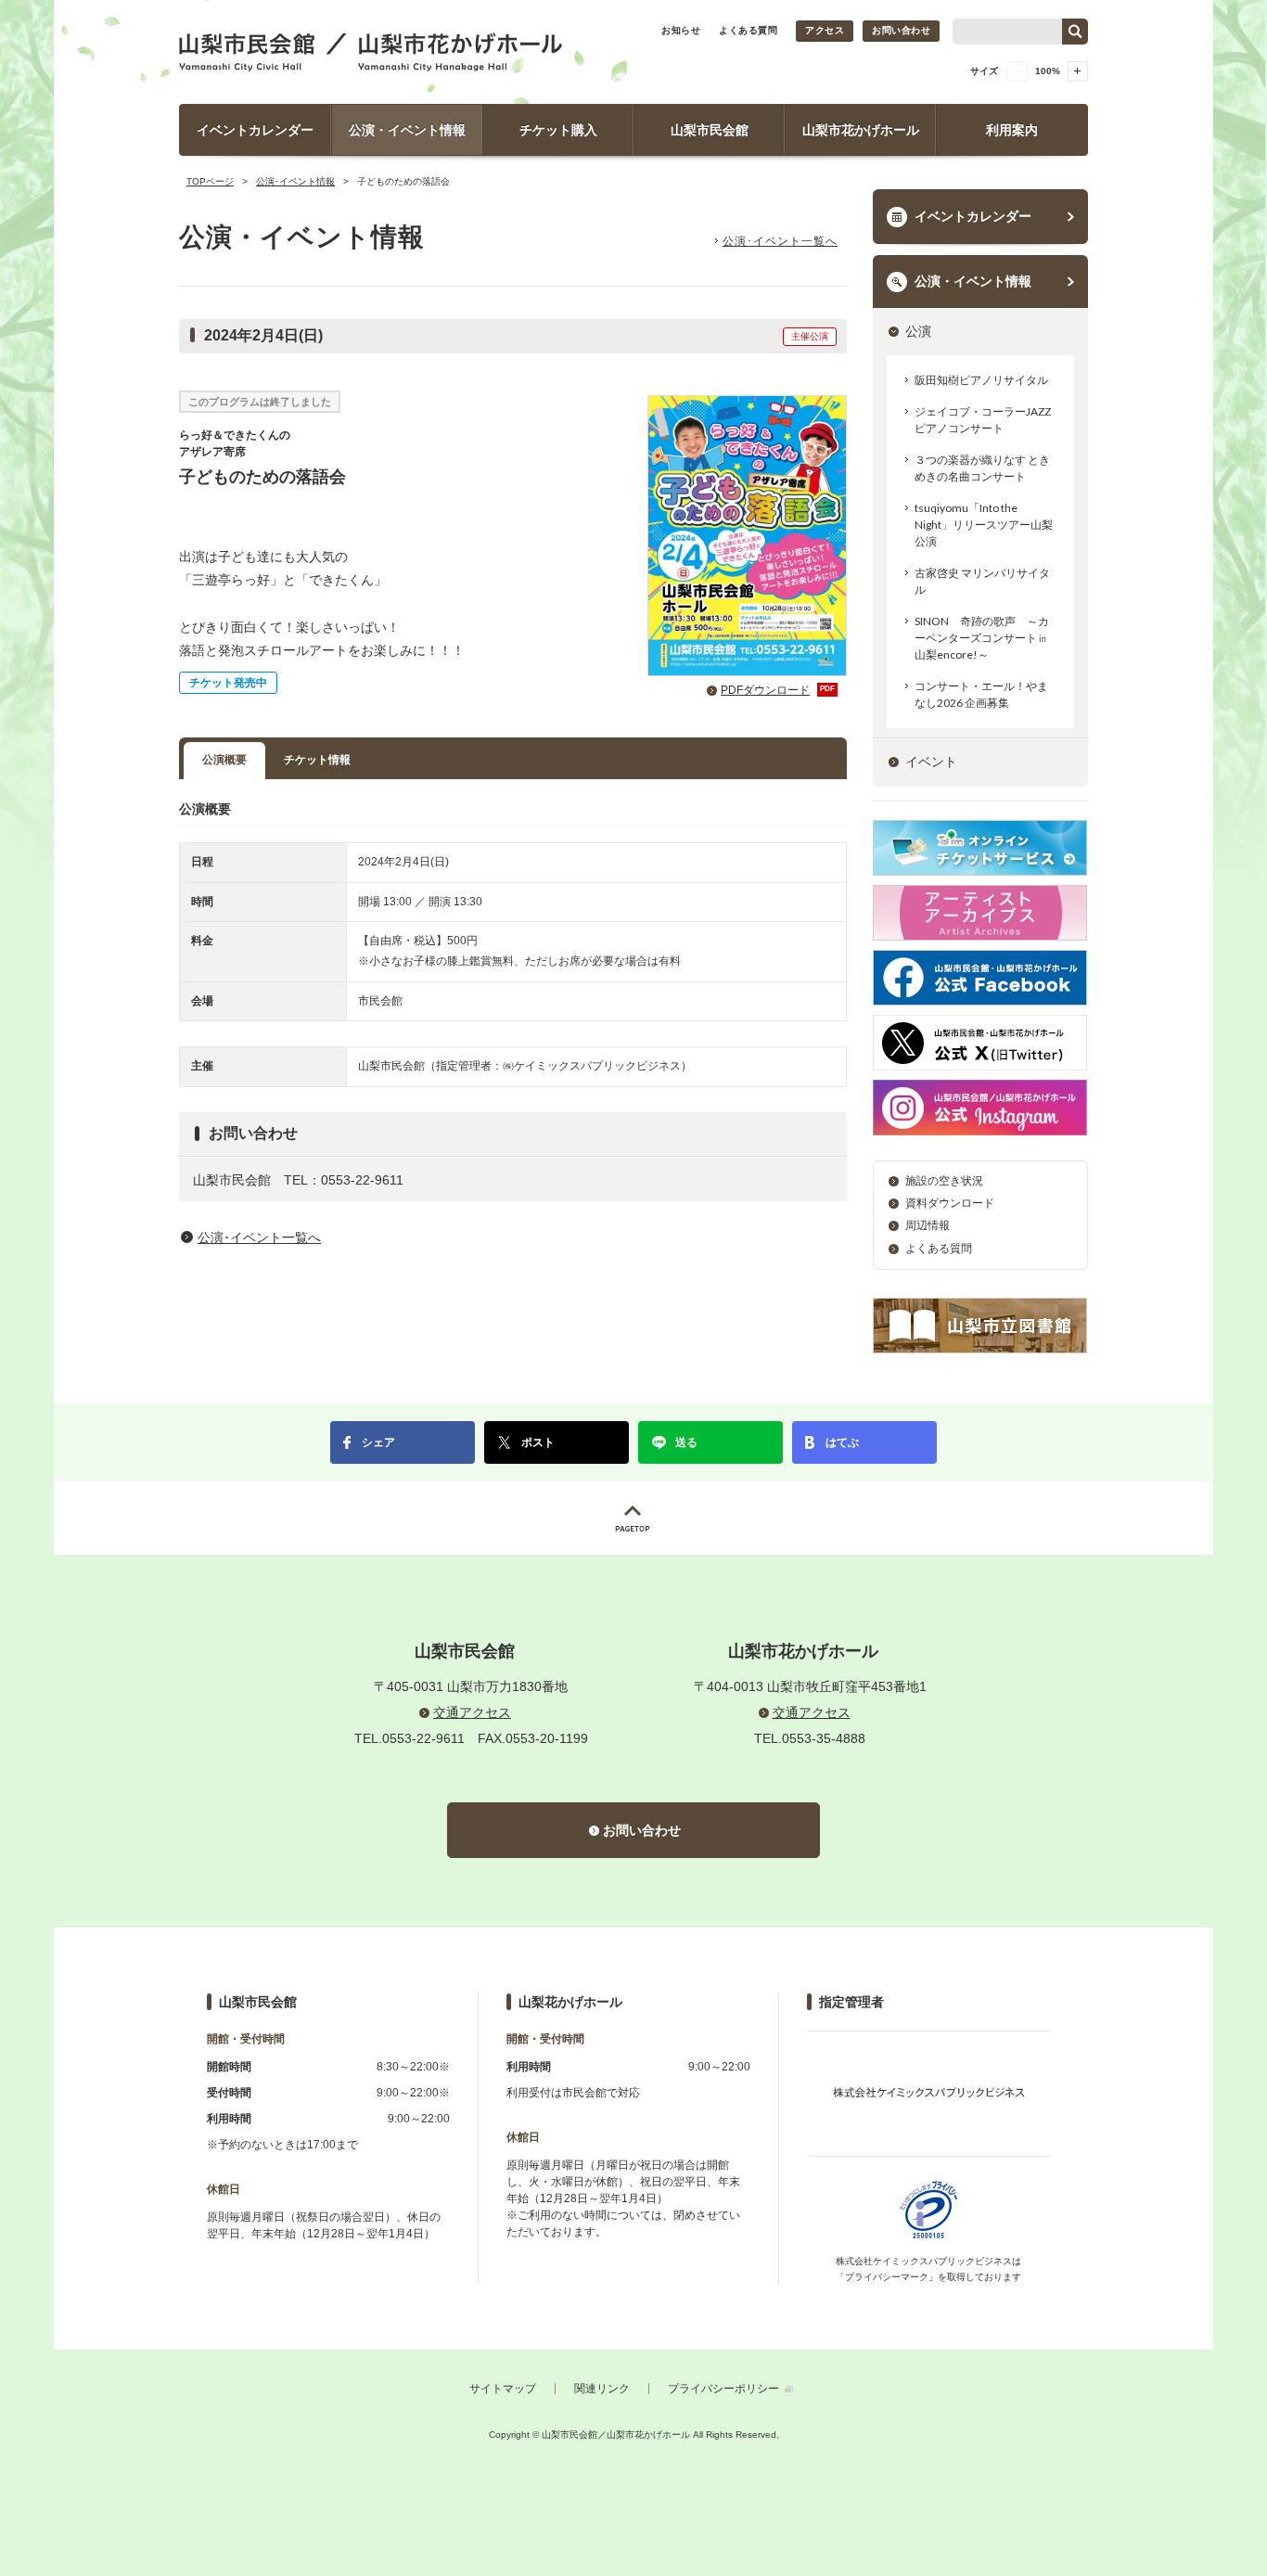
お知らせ (681, 30)
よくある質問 (748, 30)
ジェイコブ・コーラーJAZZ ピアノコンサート (983, 420)
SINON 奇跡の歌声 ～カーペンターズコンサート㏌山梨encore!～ (982, 638)
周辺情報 (928, 1225)
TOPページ (210, 181)
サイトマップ (503, 2389)
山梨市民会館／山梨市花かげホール (371, 52)
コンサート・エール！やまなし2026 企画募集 (981, 694)
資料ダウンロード (950, 1203)
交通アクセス (472, 1712)
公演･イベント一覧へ (780, 241)
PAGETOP (633, 1518)
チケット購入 (558, 130)
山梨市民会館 (710, 130)
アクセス (825, 30)
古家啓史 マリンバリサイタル (982, 581)
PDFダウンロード (778, 690)
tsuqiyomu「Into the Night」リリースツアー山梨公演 (984, 525)
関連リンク (602, 2389)
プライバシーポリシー (723, 2389)
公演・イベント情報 (407, 130)
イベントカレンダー (255, 130)
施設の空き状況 (944, 1181)
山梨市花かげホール (861, 130)
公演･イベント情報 (295, 181)
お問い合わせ (901, 30)
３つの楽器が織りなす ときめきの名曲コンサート (982, 468)
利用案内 (1012, 130)
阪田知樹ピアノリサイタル (981, 380)
